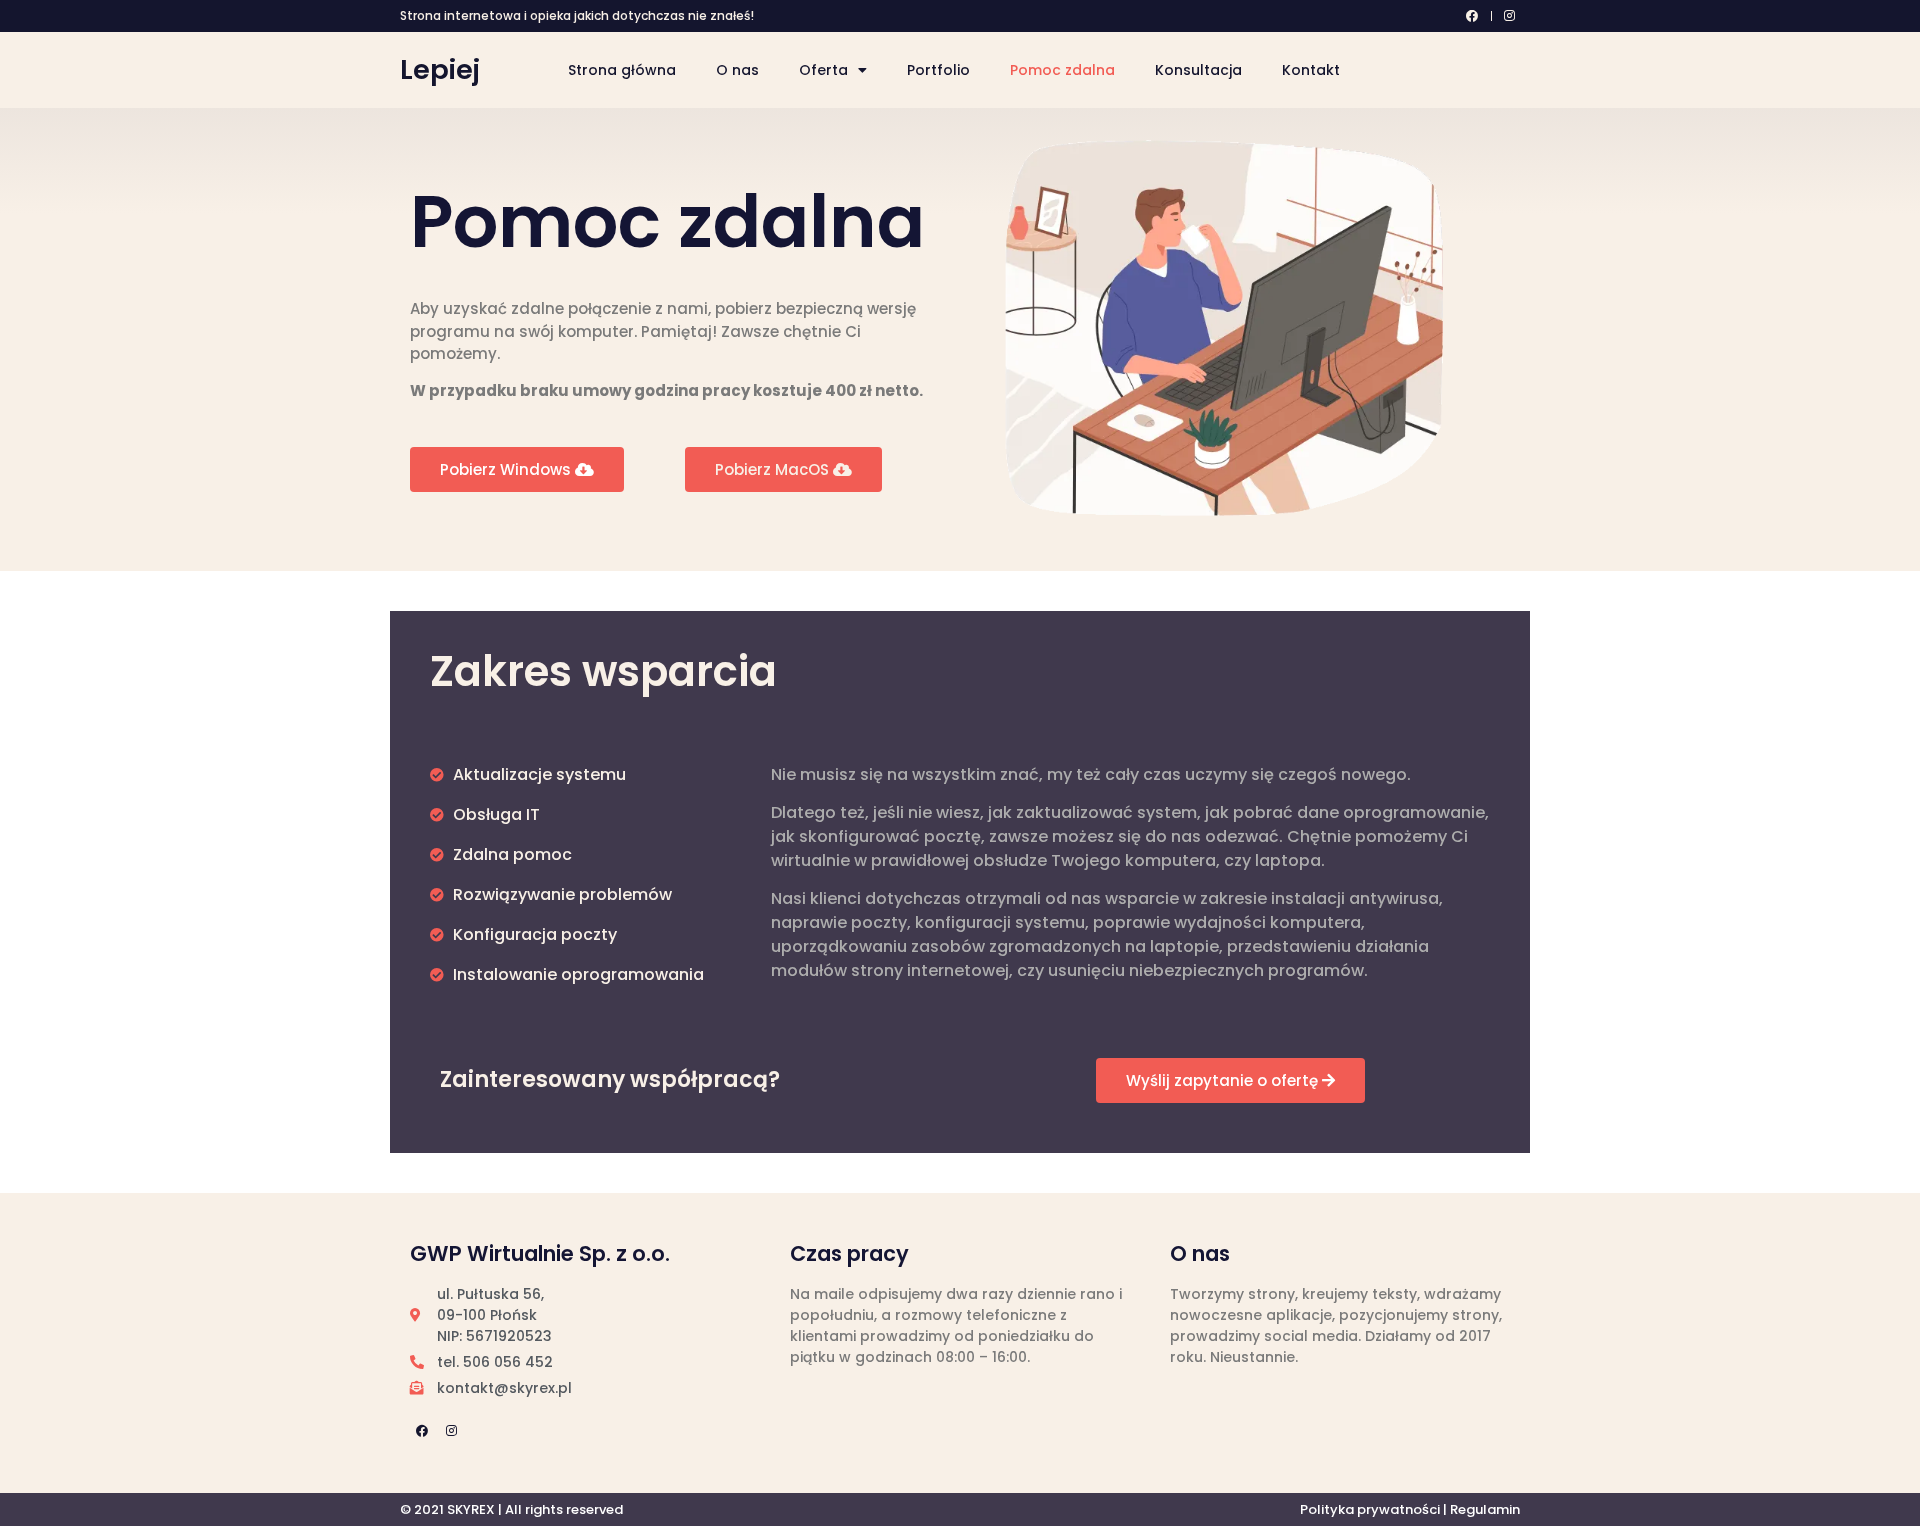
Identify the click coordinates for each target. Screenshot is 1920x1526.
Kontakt (1311, 70)
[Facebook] (422, 1431)
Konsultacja (1198, 70)
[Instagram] (451, 1431)
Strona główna (622, 70)
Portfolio (938, 70)
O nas (737, 70)
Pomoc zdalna (1062, 70)
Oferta (823, 70)
